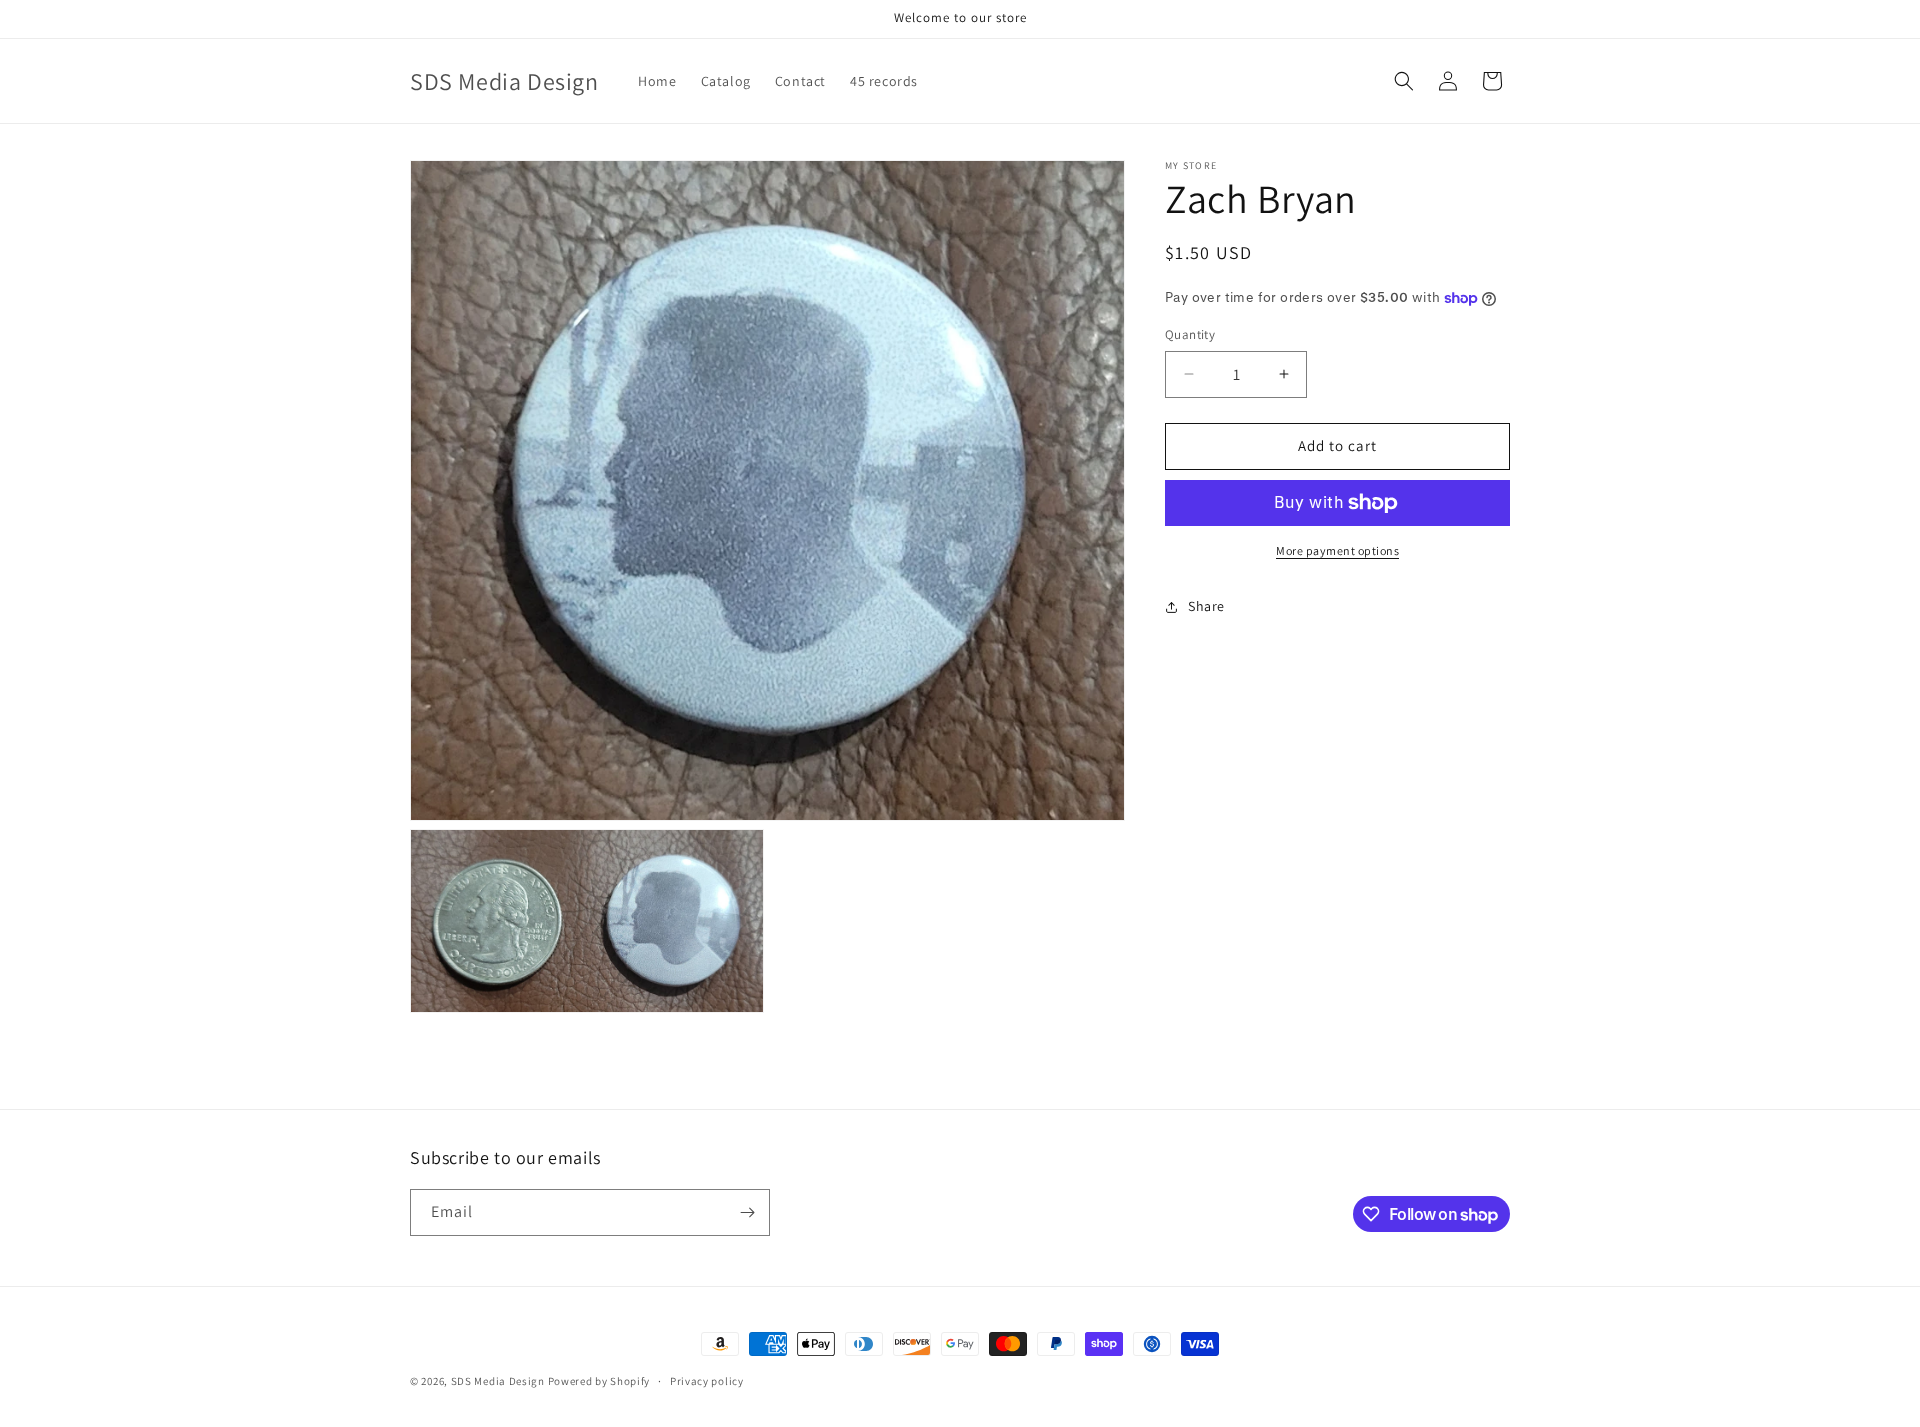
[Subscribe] (747, 1212)
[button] (1404, 81)
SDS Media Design (498, 1381)
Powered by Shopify (599, 1381)
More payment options (1337, 550)
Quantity (1190, 334)
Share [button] (1206, 606)
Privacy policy (707, 1381)
